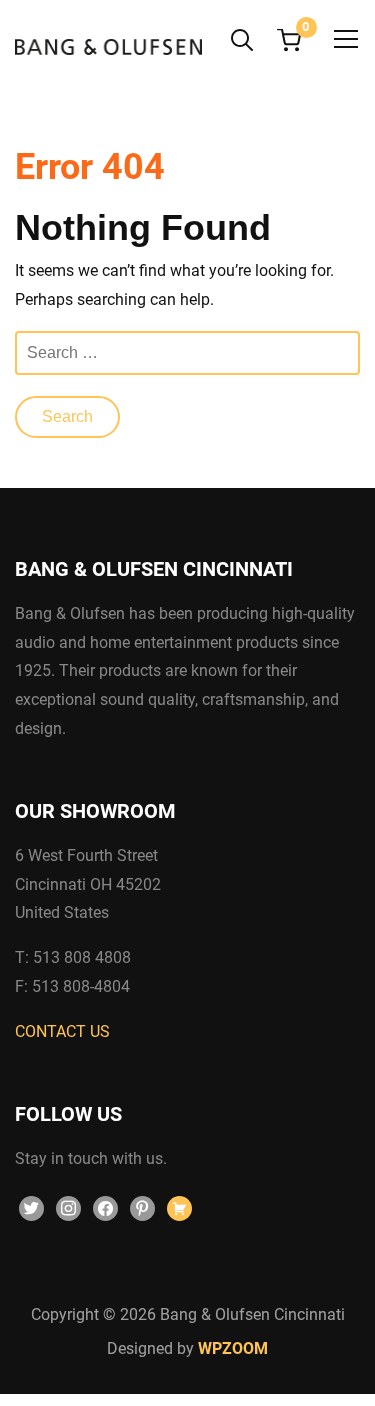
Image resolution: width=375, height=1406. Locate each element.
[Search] (242, 38)
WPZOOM (233, 1348)
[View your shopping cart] (289, 39)
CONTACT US (62, 1031)
